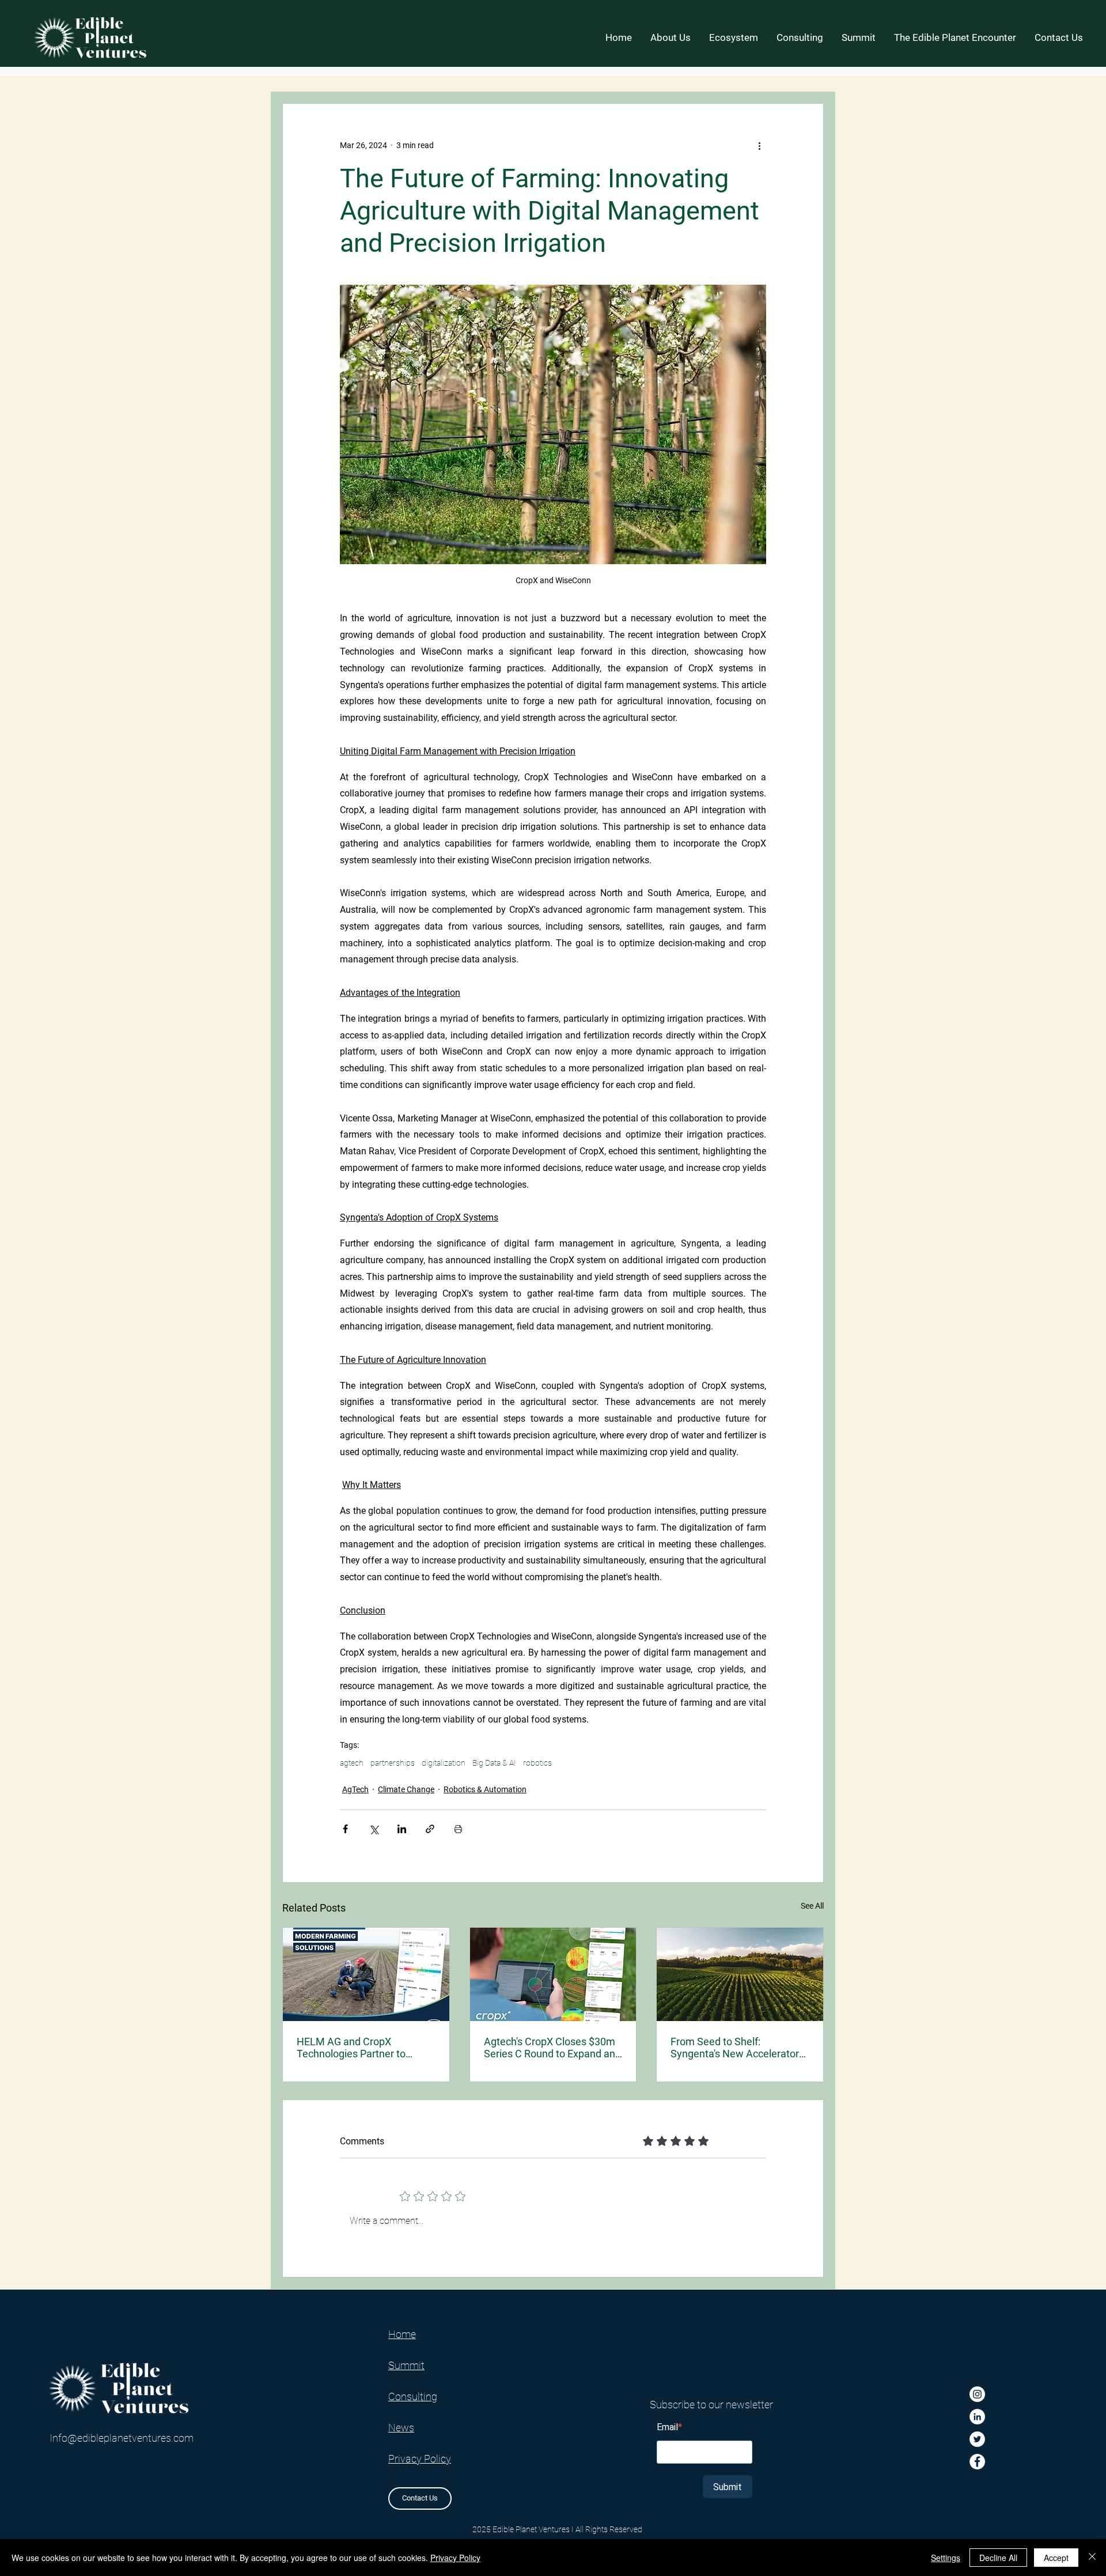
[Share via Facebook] (345, 1829)
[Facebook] (977, 2462)
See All (812, 1906)
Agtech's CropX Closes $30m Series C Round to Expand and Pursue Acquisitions (552, 2048)
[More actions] (759, 145)
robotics (537, 1763)
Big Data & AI (494, 1763)
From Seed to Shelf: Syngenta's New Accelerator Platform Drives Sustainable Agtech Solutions (735, 2048)
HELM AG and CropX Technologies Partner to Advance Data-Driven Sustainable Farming (351, 2048)
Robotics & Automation (485, 1789)
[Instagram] (977, 2394)
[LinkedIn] (977, 2417)
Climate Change (406, 1789)
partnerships (393, 1763)
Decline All (998, 2558)
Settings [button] (946, 2558)
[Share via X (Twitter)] (374, 1829)
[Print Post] (458, 1829)
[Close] (1092, 2558)
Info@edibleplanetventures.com (122, 2438)
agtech (352, 1763)
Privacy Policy (455, 2558)
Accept (1056, 2558)
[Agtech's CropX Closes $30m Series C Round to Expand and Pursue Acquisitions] (553, 1974)
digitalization (444, 1763)
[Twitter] (977, 2439)
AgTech (355, 1789)
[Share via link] (430, 1829)
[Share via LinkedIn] (402, 1829)
